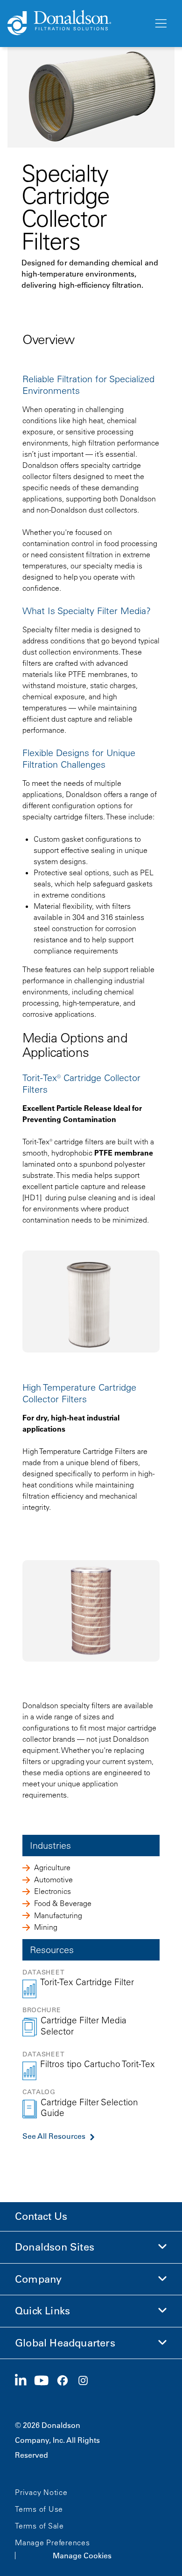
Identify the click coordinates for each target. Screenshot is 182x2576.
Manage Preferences (52, 2542)
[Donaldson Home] (77, 23)
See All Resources (54, 2136)
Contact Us (41, 2216)
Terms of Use (39, 2509)
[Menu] (160, 24)
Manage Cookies (82, 2556)
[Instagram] (87, 2381)
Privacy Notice (41, 2492)
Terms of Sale (39, 2526)
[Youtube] (45, 2381)
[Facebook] (66, 2381)
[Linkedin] (24, 2381)
